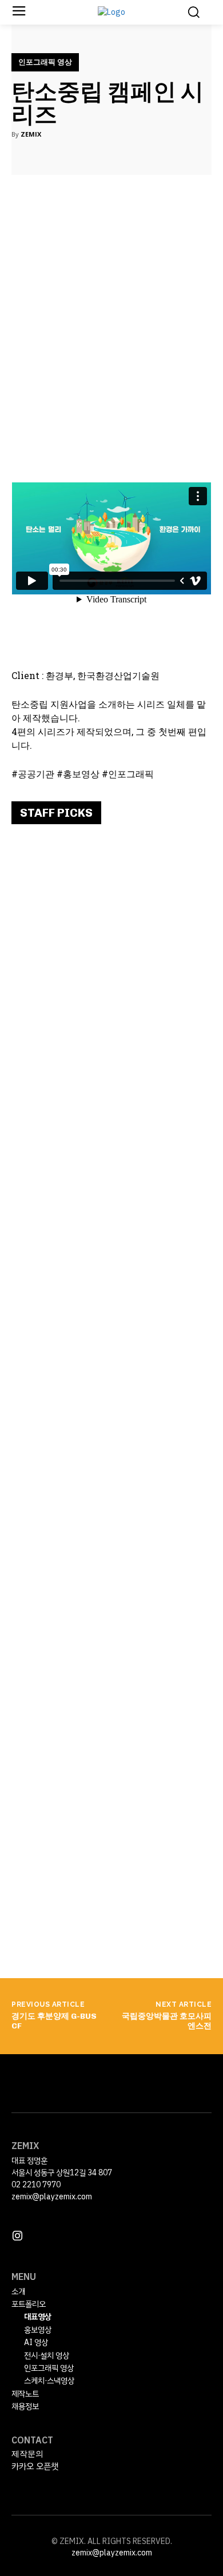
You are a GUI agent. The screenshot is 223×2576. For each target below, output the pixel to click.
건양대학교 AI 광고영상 (81, 1075)
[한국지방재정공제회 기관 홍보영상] (111, 1383)
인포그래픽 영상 (45, 62)
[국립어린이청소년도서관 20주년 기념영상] (111, 941)
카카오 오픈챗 (35, 2466)
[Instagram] (17, 2236)
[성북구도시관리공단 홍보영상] (111, 1824)
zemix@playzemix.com (52, 2197)
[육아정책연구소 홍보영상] (111, 1603)
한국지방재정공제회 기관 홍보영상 (109, 1295)
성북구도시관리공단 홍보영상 (96, 1737)
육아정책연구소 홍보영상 (84, 1516)
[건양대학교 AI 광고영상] (111, 1162)
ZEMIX (31, 134)
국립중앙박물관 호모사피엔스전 (167, 2021)
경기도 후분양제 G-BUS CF (54, 2021)
